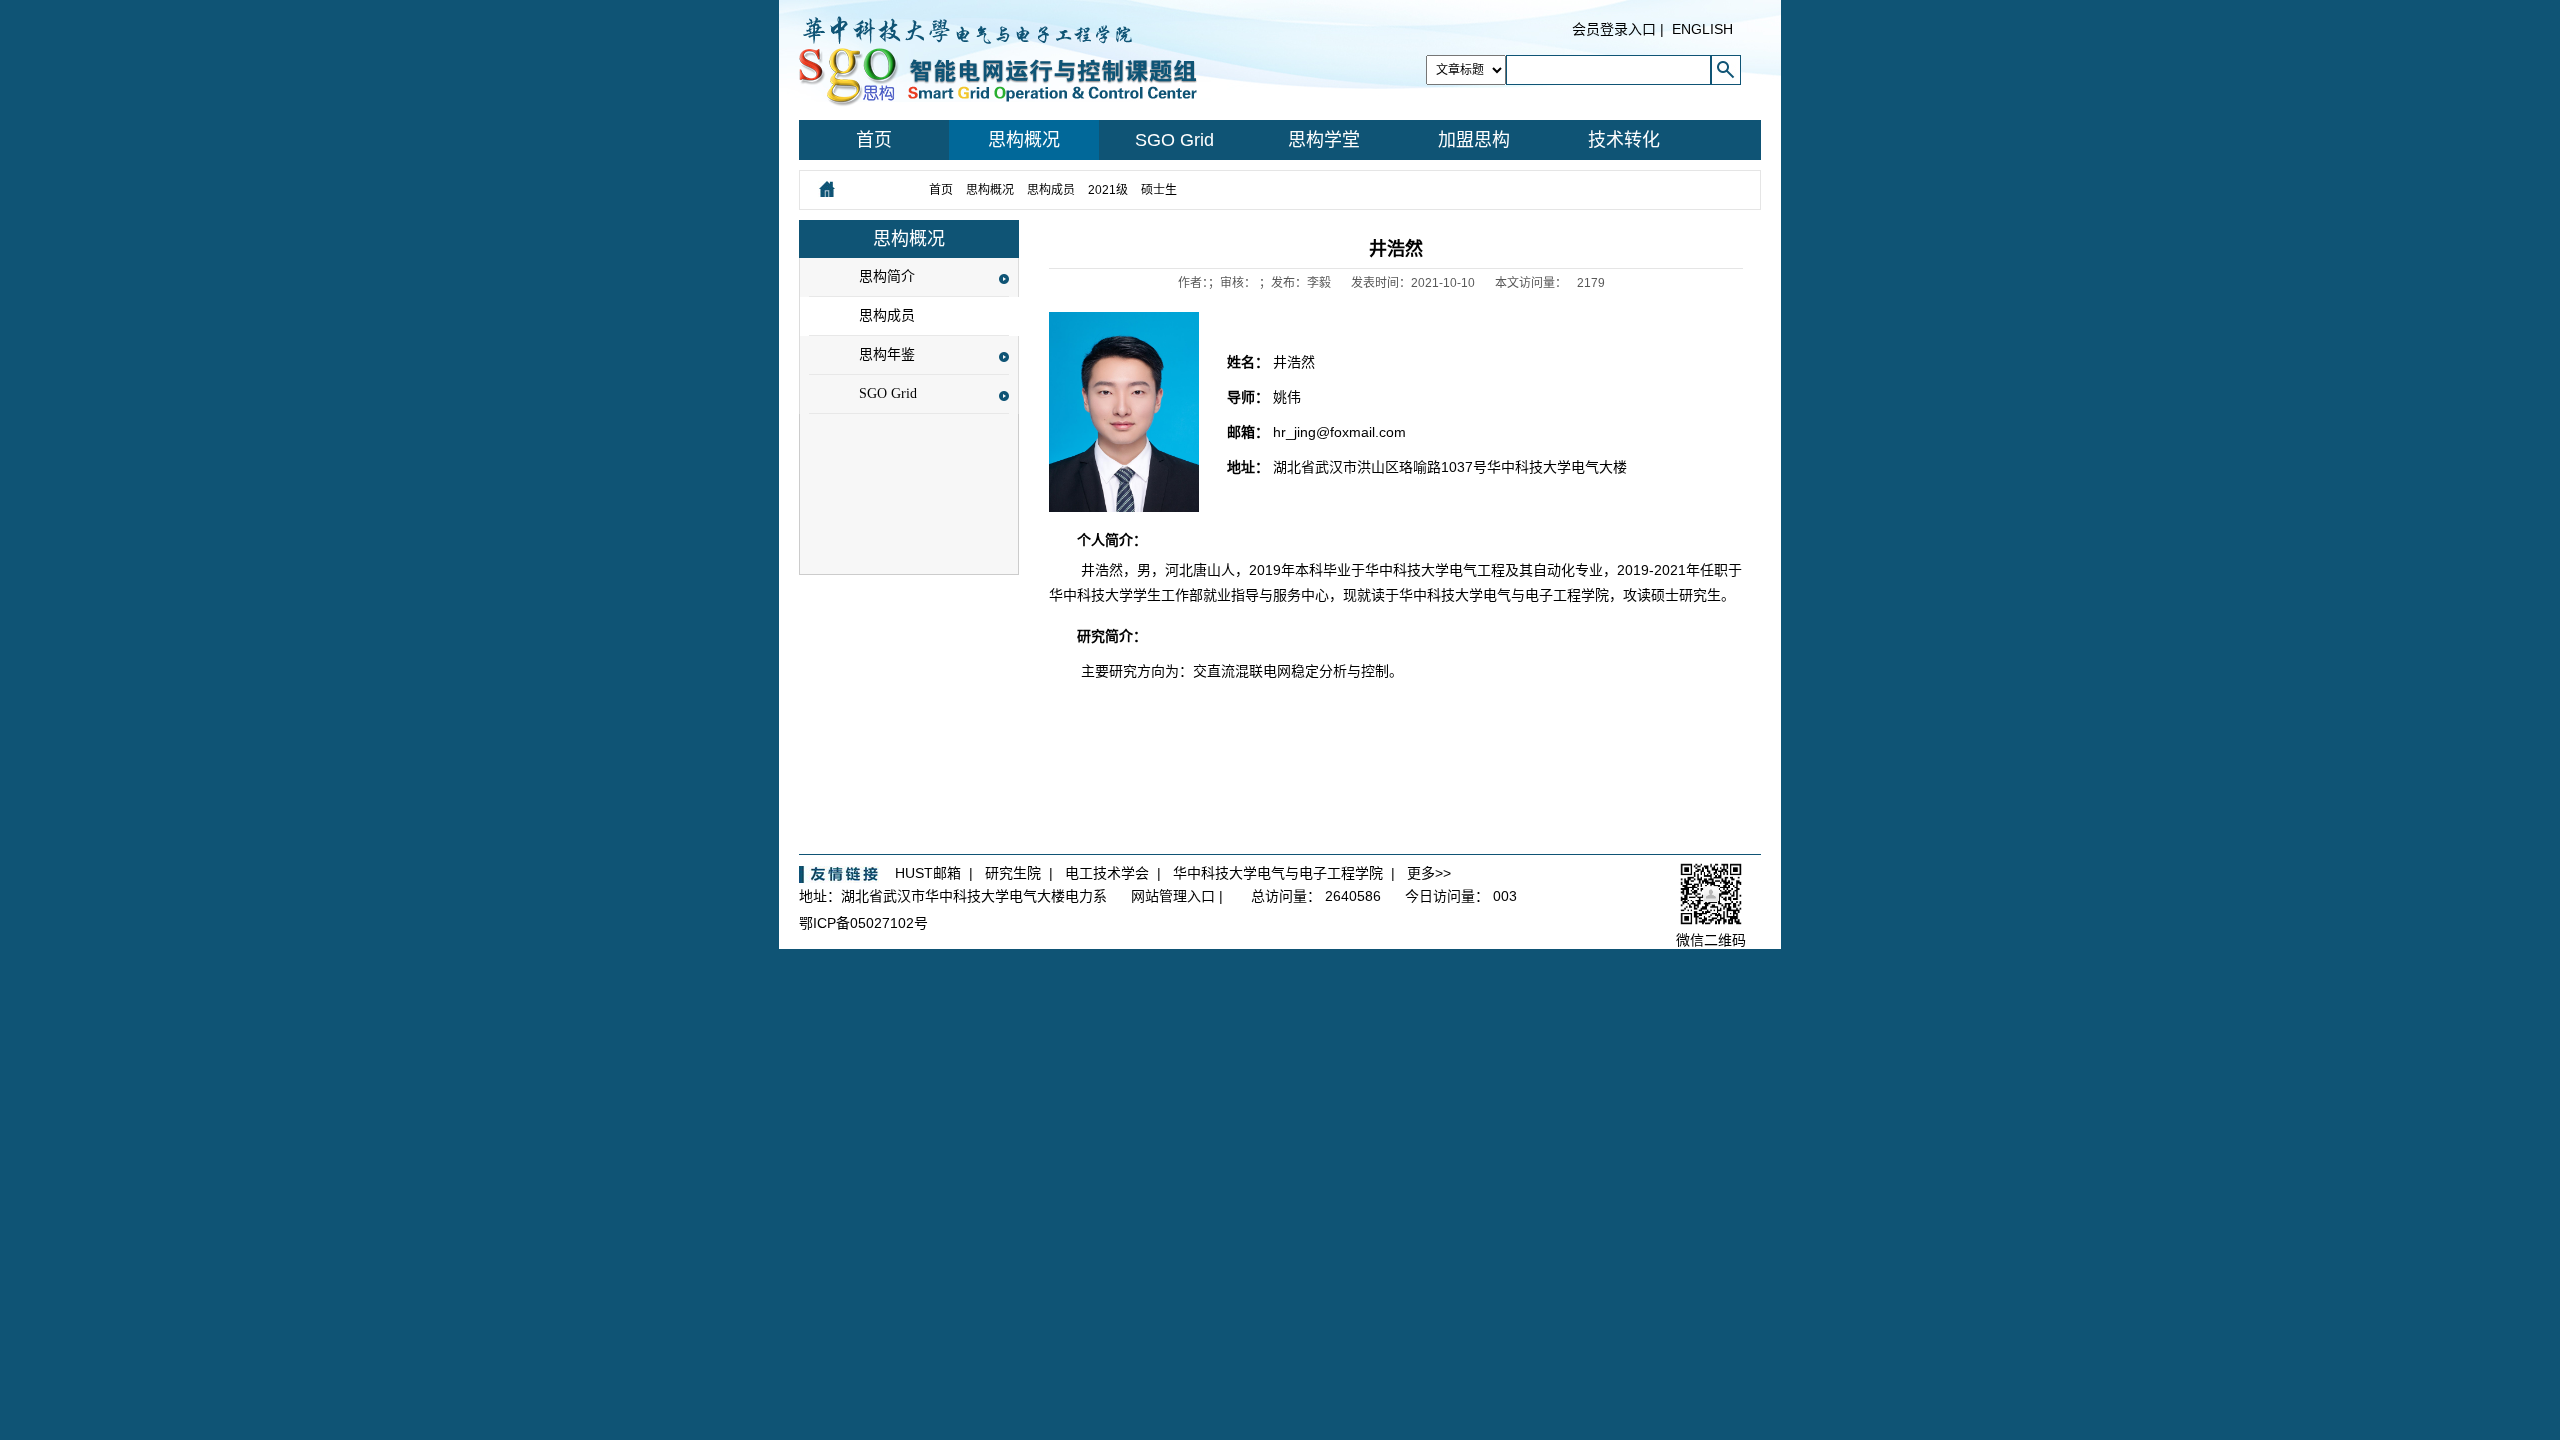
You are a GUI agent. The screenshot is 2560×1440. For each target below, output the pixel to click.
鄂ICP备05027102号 (863, 923)
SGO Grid (1174, 140)
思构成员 (1051, 190)
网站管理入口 (1173, 896)
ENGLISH (1702, 29)
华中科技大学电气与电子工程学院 (1278, 873)
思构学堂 (1324, 140)
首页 (874, 140)
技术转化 (1624, 140)
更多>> (1429, 873)
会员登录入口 (1614, 29)
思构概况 (1024, 140)
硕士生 (1159, 190)
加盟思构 (1474, 140)
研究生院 (1013, 873)
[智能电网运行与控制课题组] (998, 59)
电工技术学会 (1107, 873)
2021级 (1108, 190)
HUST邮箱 (928, 873)
